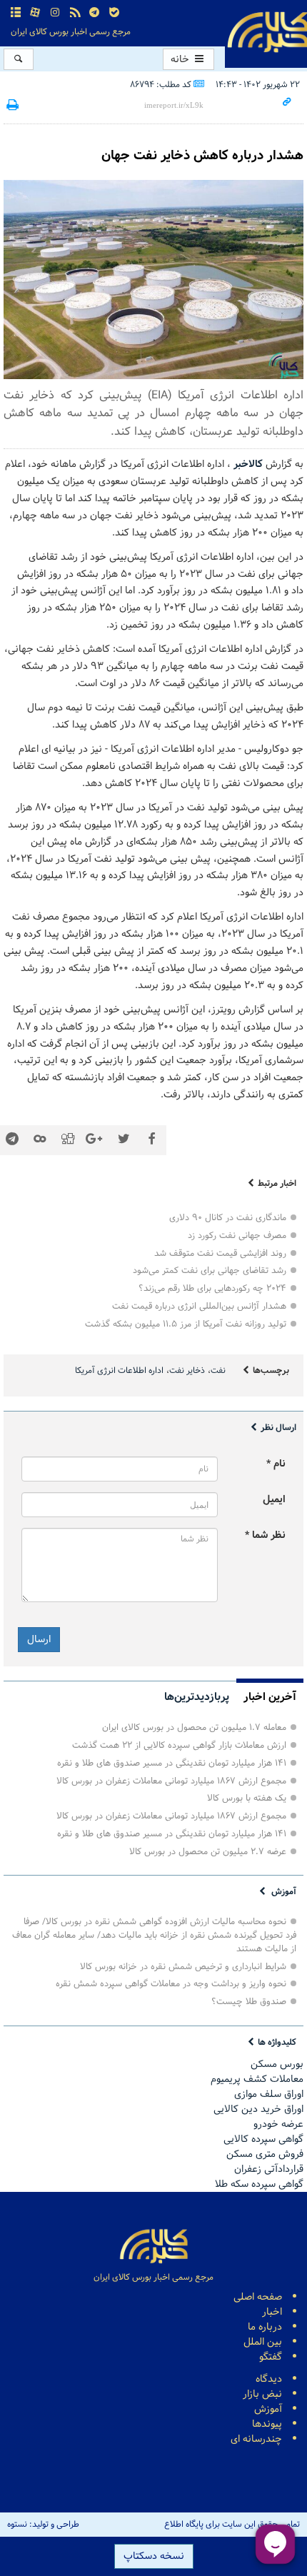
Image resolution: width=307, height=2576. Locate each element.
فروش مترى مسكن (265, 2154)
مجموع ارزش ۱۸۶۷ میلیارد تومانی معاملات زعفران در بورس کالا (171, 1781)
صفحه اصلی (258, 2297)
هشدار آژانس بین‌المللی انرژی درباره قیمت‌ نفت (199, 1306)
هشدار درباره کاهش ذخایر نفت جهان (202, 156)
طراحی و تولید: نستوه (43, 2525)
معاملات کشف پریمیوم (257, 2079)
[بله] (114, 13)
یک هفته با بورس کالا (247, 1798)
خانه (181, 60)
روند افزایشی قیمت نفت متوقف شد (220, 1253)
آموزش (284, 1892)
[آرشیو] (16, 13)
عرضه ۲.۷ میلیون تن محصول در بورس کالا (208, 1852)
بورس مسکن (277, 2064)
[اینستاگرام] (55, 13)
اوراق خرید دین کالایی (258, 2109)
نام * (276, 1464)
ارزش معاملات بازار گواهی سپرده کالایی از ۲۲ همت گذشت (179, 1745)
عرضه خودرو (278, 2124)
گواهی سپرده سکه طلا (259, 2184)
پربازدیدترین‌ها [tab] (197, 1697)
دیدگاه (269, 2379)
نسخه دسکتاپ (154, 2556)
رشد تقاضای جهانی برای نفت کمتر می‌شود (210, 1271)
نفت (218, 1371)
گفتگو (271, 2357)
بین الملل (263, 2342)
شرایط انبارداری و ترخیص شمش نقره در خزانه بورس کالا (183, 1967)
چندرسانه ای (256, 2439)
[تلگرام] (94, 13)
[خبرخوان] (75, 13)
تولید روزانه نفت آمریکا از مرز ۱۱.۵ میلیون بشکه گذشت (186, 1324)
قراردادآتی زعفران (269, 2169)
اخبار (272, 2312)
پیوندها (267, 2424)
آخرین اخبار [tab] (270, 1697)
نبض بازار (262, 2394)
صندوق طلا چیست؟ (249, 2002)
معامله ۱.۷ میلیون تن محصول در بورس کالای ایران (194, 1727)
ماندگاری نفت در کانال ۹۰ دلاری (228, 1218)
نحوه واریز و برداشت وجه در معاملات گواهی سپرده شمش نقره (171, 1984)
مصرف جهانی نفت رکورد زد (237, 1236)
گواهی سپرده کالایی (263, 2139)
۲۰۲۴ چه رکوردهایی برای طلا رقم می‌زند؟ (212, 1288)
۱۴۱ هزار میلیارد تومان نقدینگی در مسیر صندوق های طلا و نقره (172, 1763)
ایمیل (274, 1500)
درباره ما (265, 2327)
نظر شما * (265, 1535)
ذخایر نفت (187, 1371)
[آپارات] (36, 13)
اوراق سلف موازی (269, 2094)
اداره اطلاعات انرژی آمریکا (119, 1371)
